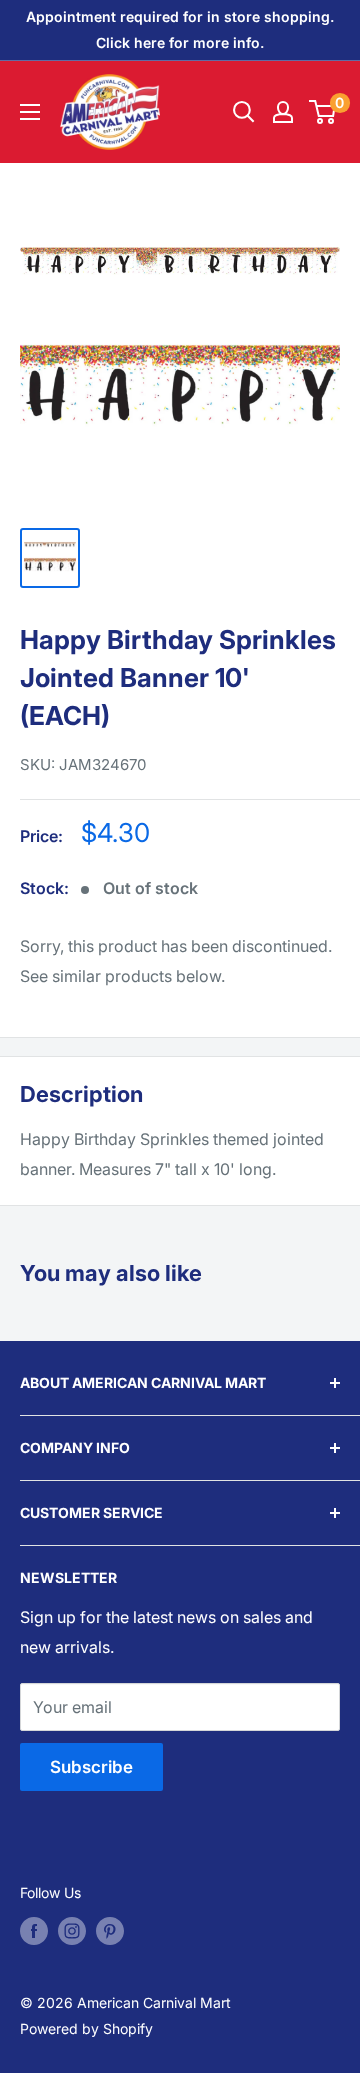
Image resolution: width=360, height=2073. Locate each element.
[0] (323, 112)
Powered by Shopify (86, 2028)
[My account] (283, 112)
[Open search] (244, 112)
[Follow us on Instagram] (72, 1931)
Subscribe (91, 1767)
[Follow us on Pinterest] (110, 1931)
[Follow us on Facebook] (34, 1931)
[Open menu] (30, 112)
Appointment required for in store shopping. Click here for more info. (180, 29)
